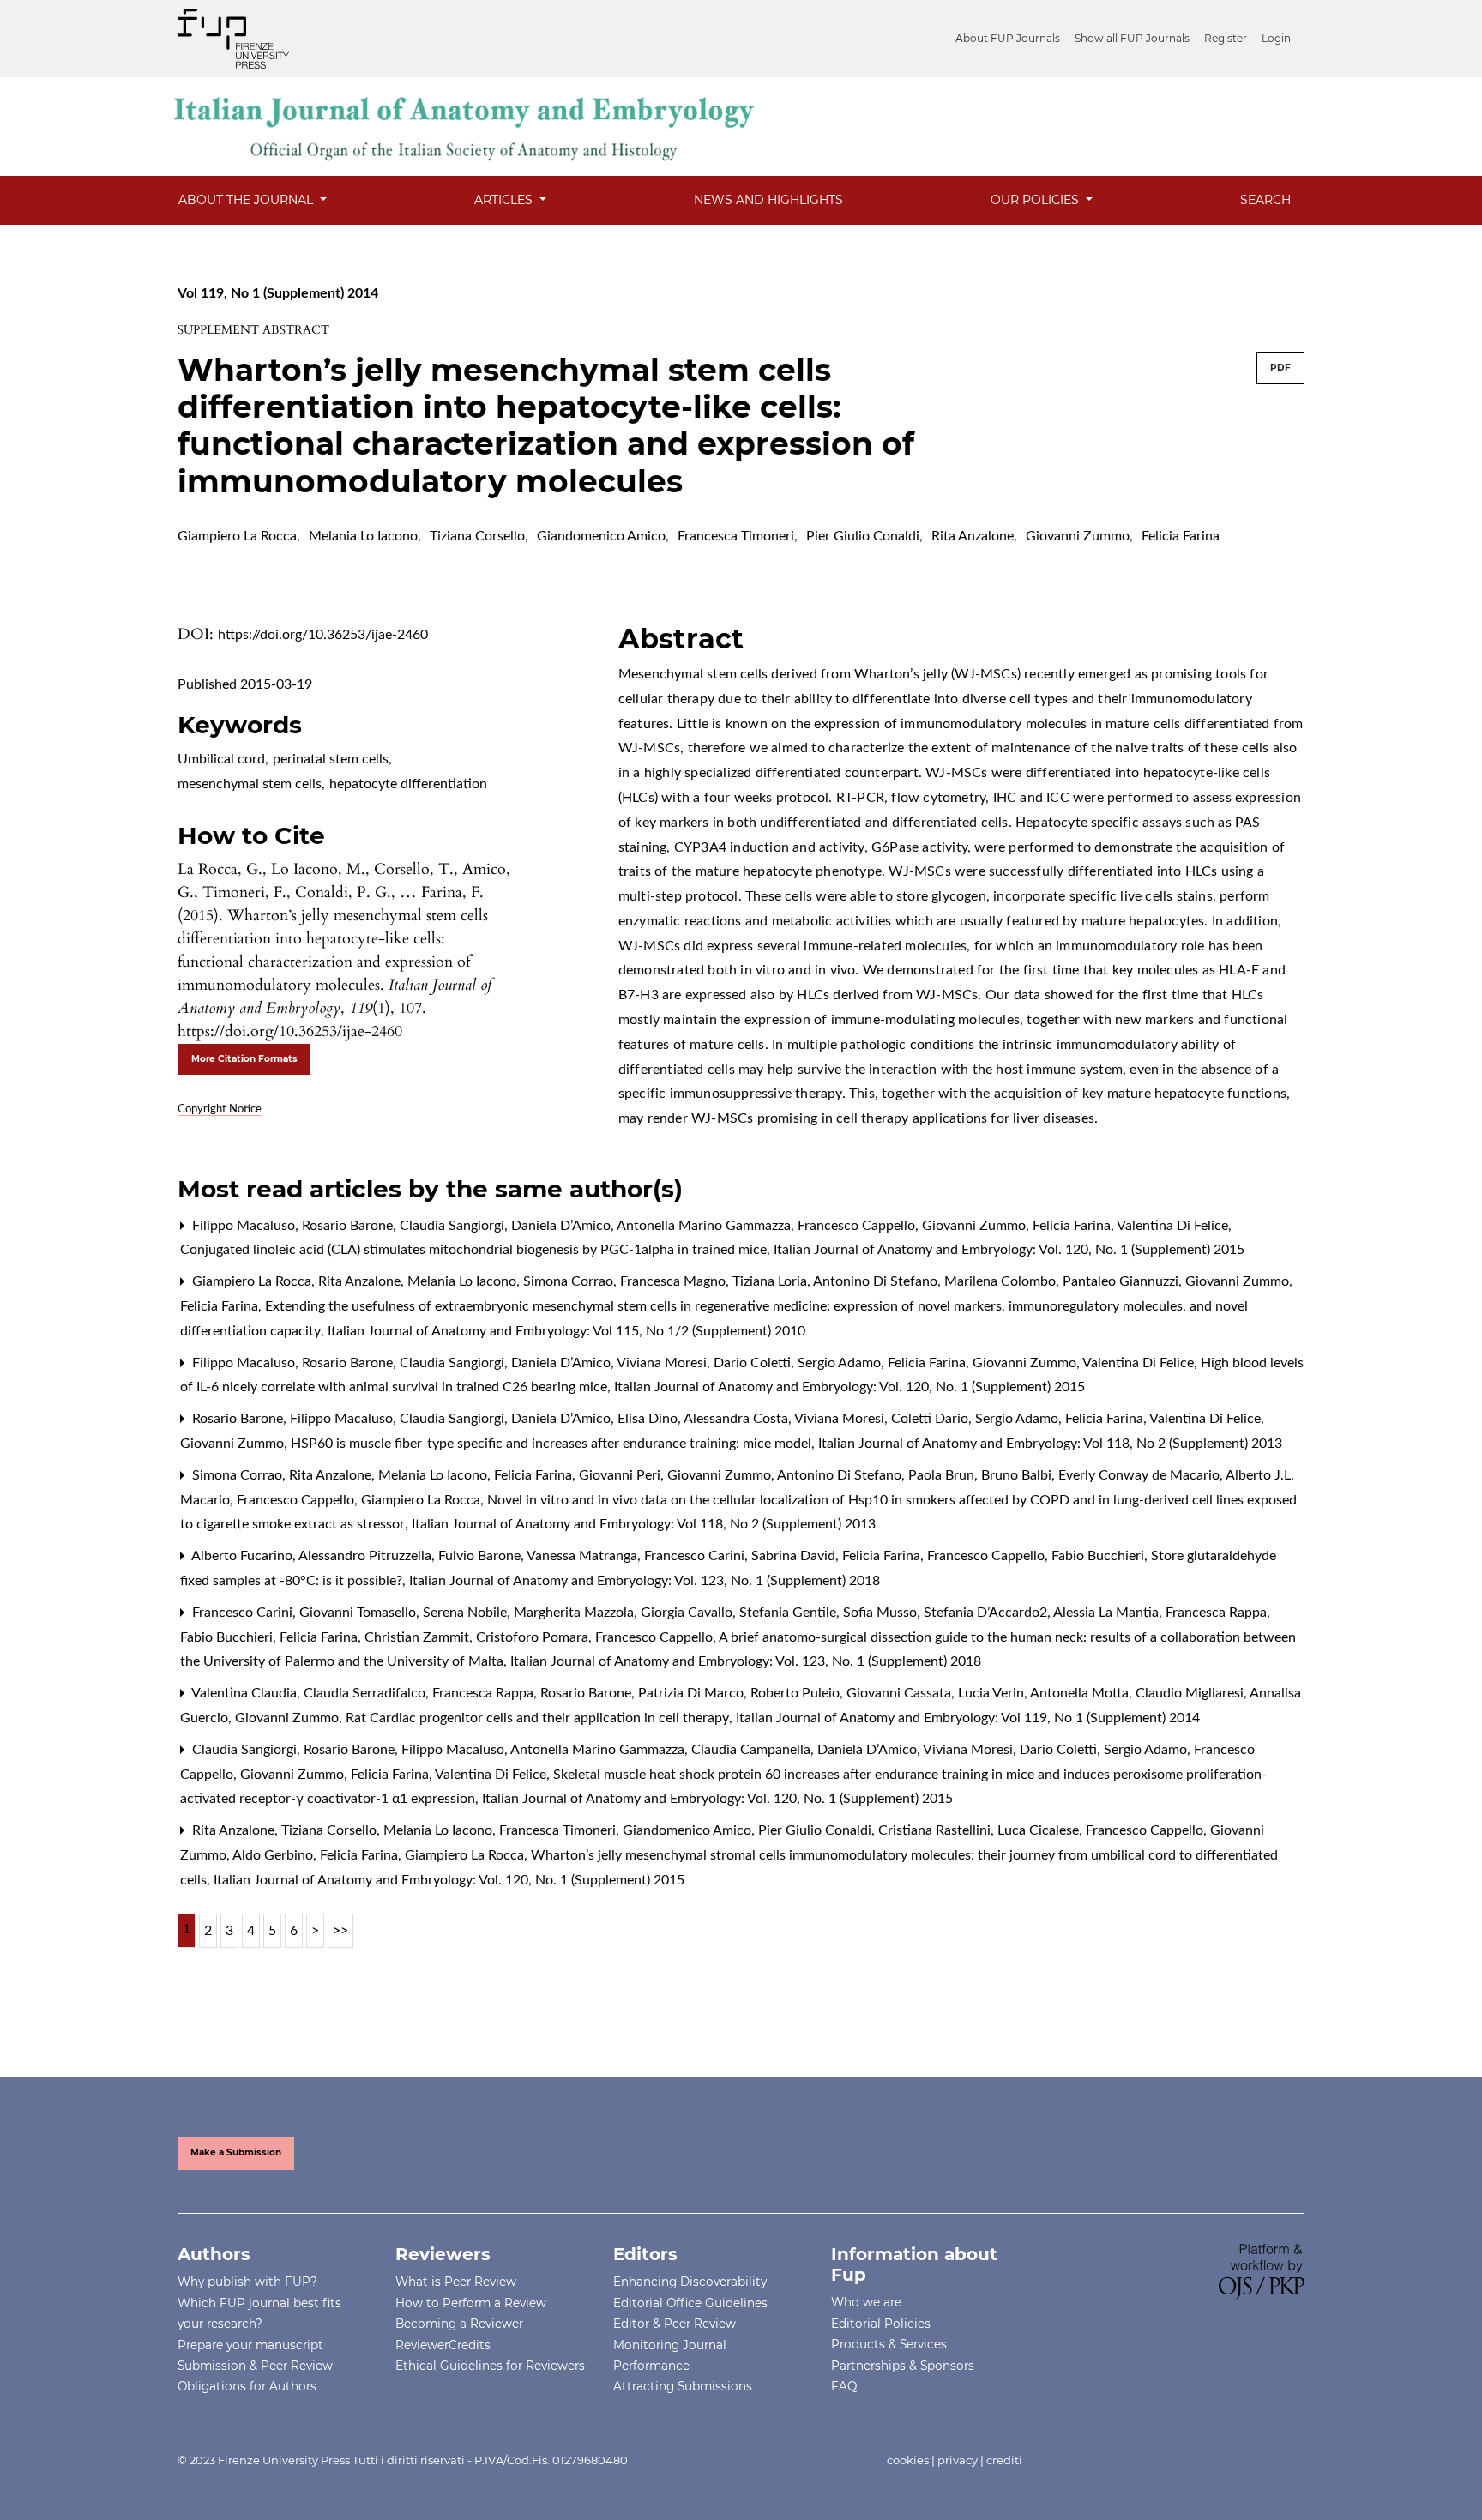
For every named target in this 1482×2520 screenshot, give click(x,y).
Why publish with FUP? (247, 2282)
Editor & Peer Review (675, 2324)
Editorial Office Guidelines (690, 2303)
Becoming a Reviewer (459, 2324)
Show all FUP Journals (1132, 38)
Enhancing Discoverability (690, 2282)
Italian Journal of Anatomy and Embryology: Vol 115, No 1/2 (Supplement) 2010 (566, 1331)
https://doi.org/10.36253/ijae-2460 (323, 635)
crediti (1004, 2460)
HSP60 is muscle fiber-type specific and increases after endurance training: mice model (553, 1444)
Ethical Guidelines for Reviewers (490, 2366)
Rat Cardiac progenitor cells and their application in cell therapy (539, 1718)
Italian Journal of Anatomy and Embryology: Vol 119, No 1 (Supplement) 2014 (968, 1718)
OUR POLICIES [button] (1036, 200)
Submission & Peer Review (255, 2366)
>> (340, 1931)
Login (1276, 38)
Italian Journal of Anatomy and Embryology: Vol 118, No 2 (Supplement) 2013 (1050, 1444)
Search (1265, 200)
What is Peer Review (456, 2282)
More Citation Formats (244, 1059)
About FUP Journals (1008, 38)
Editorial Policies (881, 2324)
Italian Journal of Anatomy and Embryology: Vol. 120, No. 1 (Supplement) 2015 (1009, 1250)
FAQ (844, 2386)
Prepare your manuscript (250, 2345)
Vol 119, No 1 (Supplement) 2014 (278, 293)
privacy (958, 2460)
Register (1226, 38)
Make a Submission (236, 2152)
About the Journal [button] (247, 200)
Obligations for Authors (247, 2386)
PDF (1280, 368)
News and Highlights (768, 200)
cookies (908, 2460)
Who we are (866, 2302)
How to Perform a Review (471, 2303)
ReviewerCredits (443, 2345)
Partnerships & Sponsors (903, 2366)
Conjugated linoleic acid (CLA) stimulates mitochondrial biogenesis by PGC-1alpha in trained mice (475, 1250)
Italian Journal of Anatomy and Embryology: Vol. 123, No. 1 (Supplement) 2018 (645, 1581)
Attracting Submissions (683, 2386)
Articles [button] (505, 200)
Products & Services (889, 2344)
